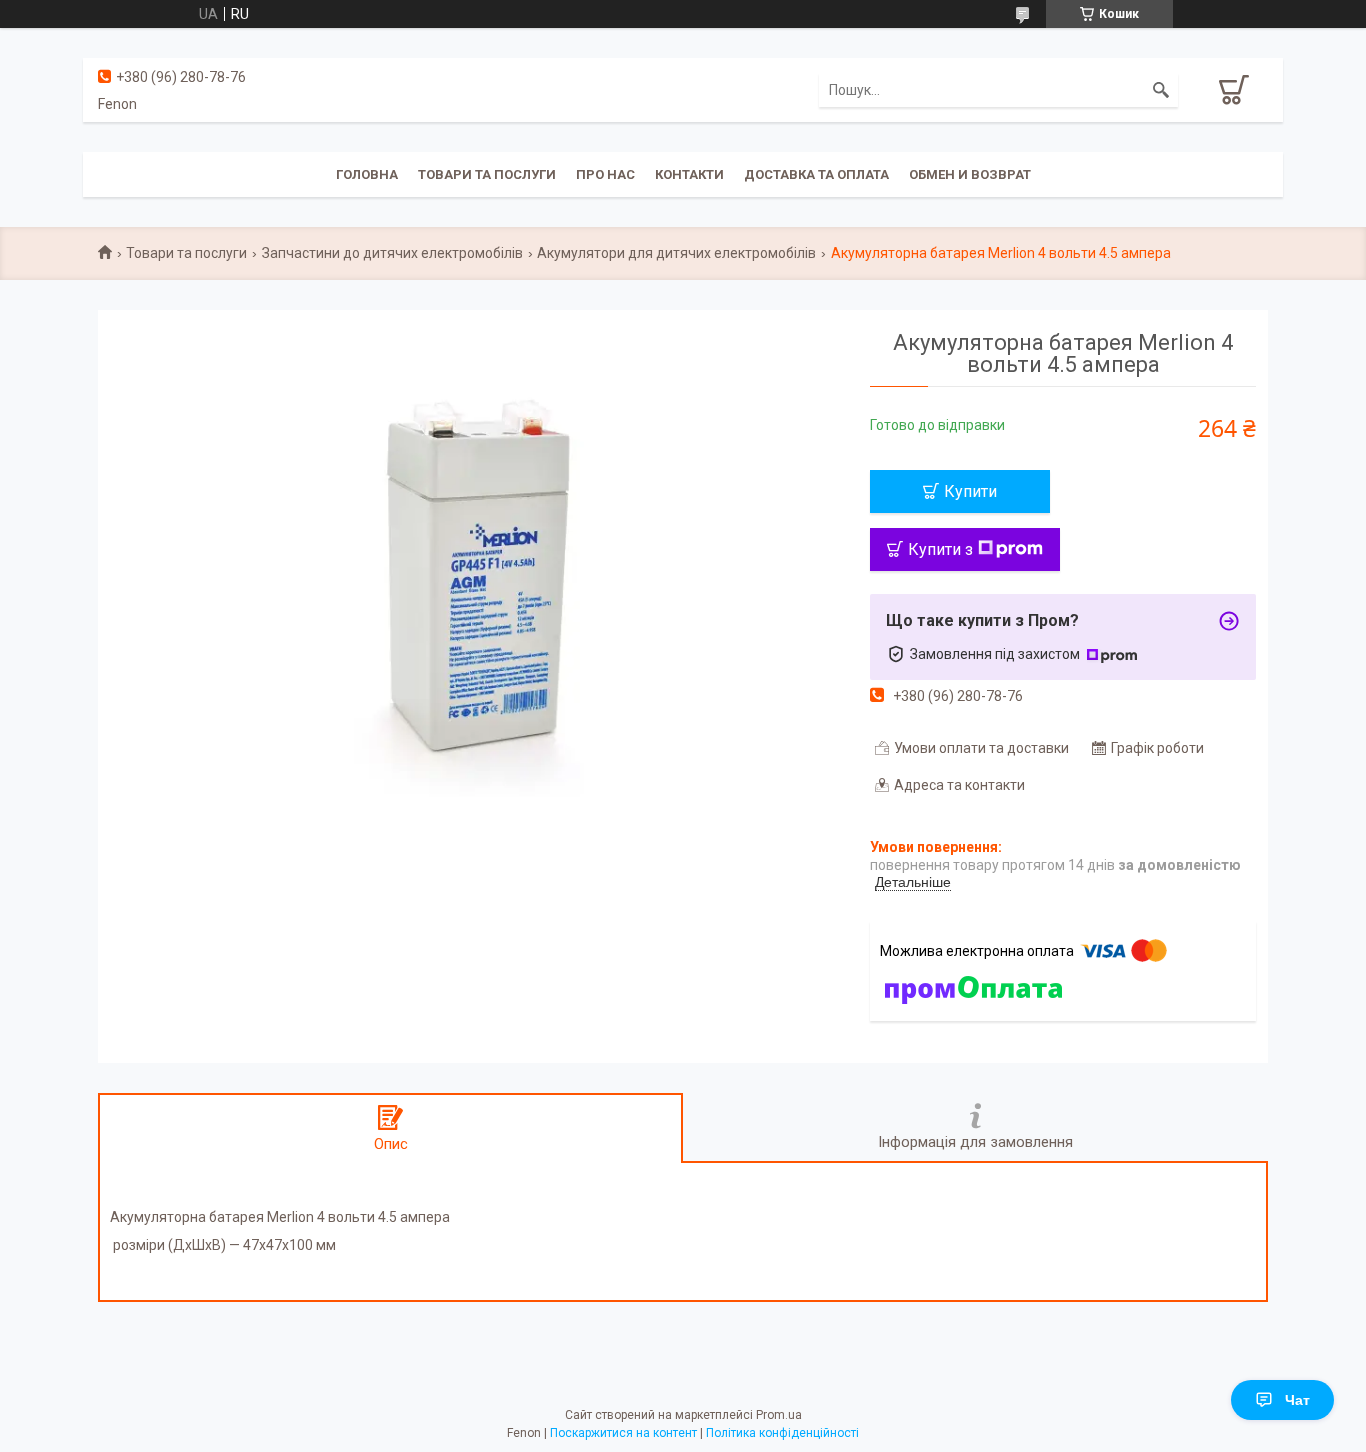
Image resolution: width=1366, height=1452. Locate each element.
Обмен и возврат (970, 174)
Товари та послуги (487, 174)
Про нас (605, 174)
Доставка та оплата (816, 174)
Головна (367, 174)
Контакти (689, 174)
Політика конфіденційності (782, 1433)
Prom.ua (779, 1415)
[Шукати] (1161, 90)
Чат (1297, 1400)
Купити (970, 491)
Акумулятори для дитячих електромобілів (676, 253)
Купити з (940, 549)
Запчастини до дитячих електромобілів (392, 253)
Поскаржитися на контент (623, 1433)
